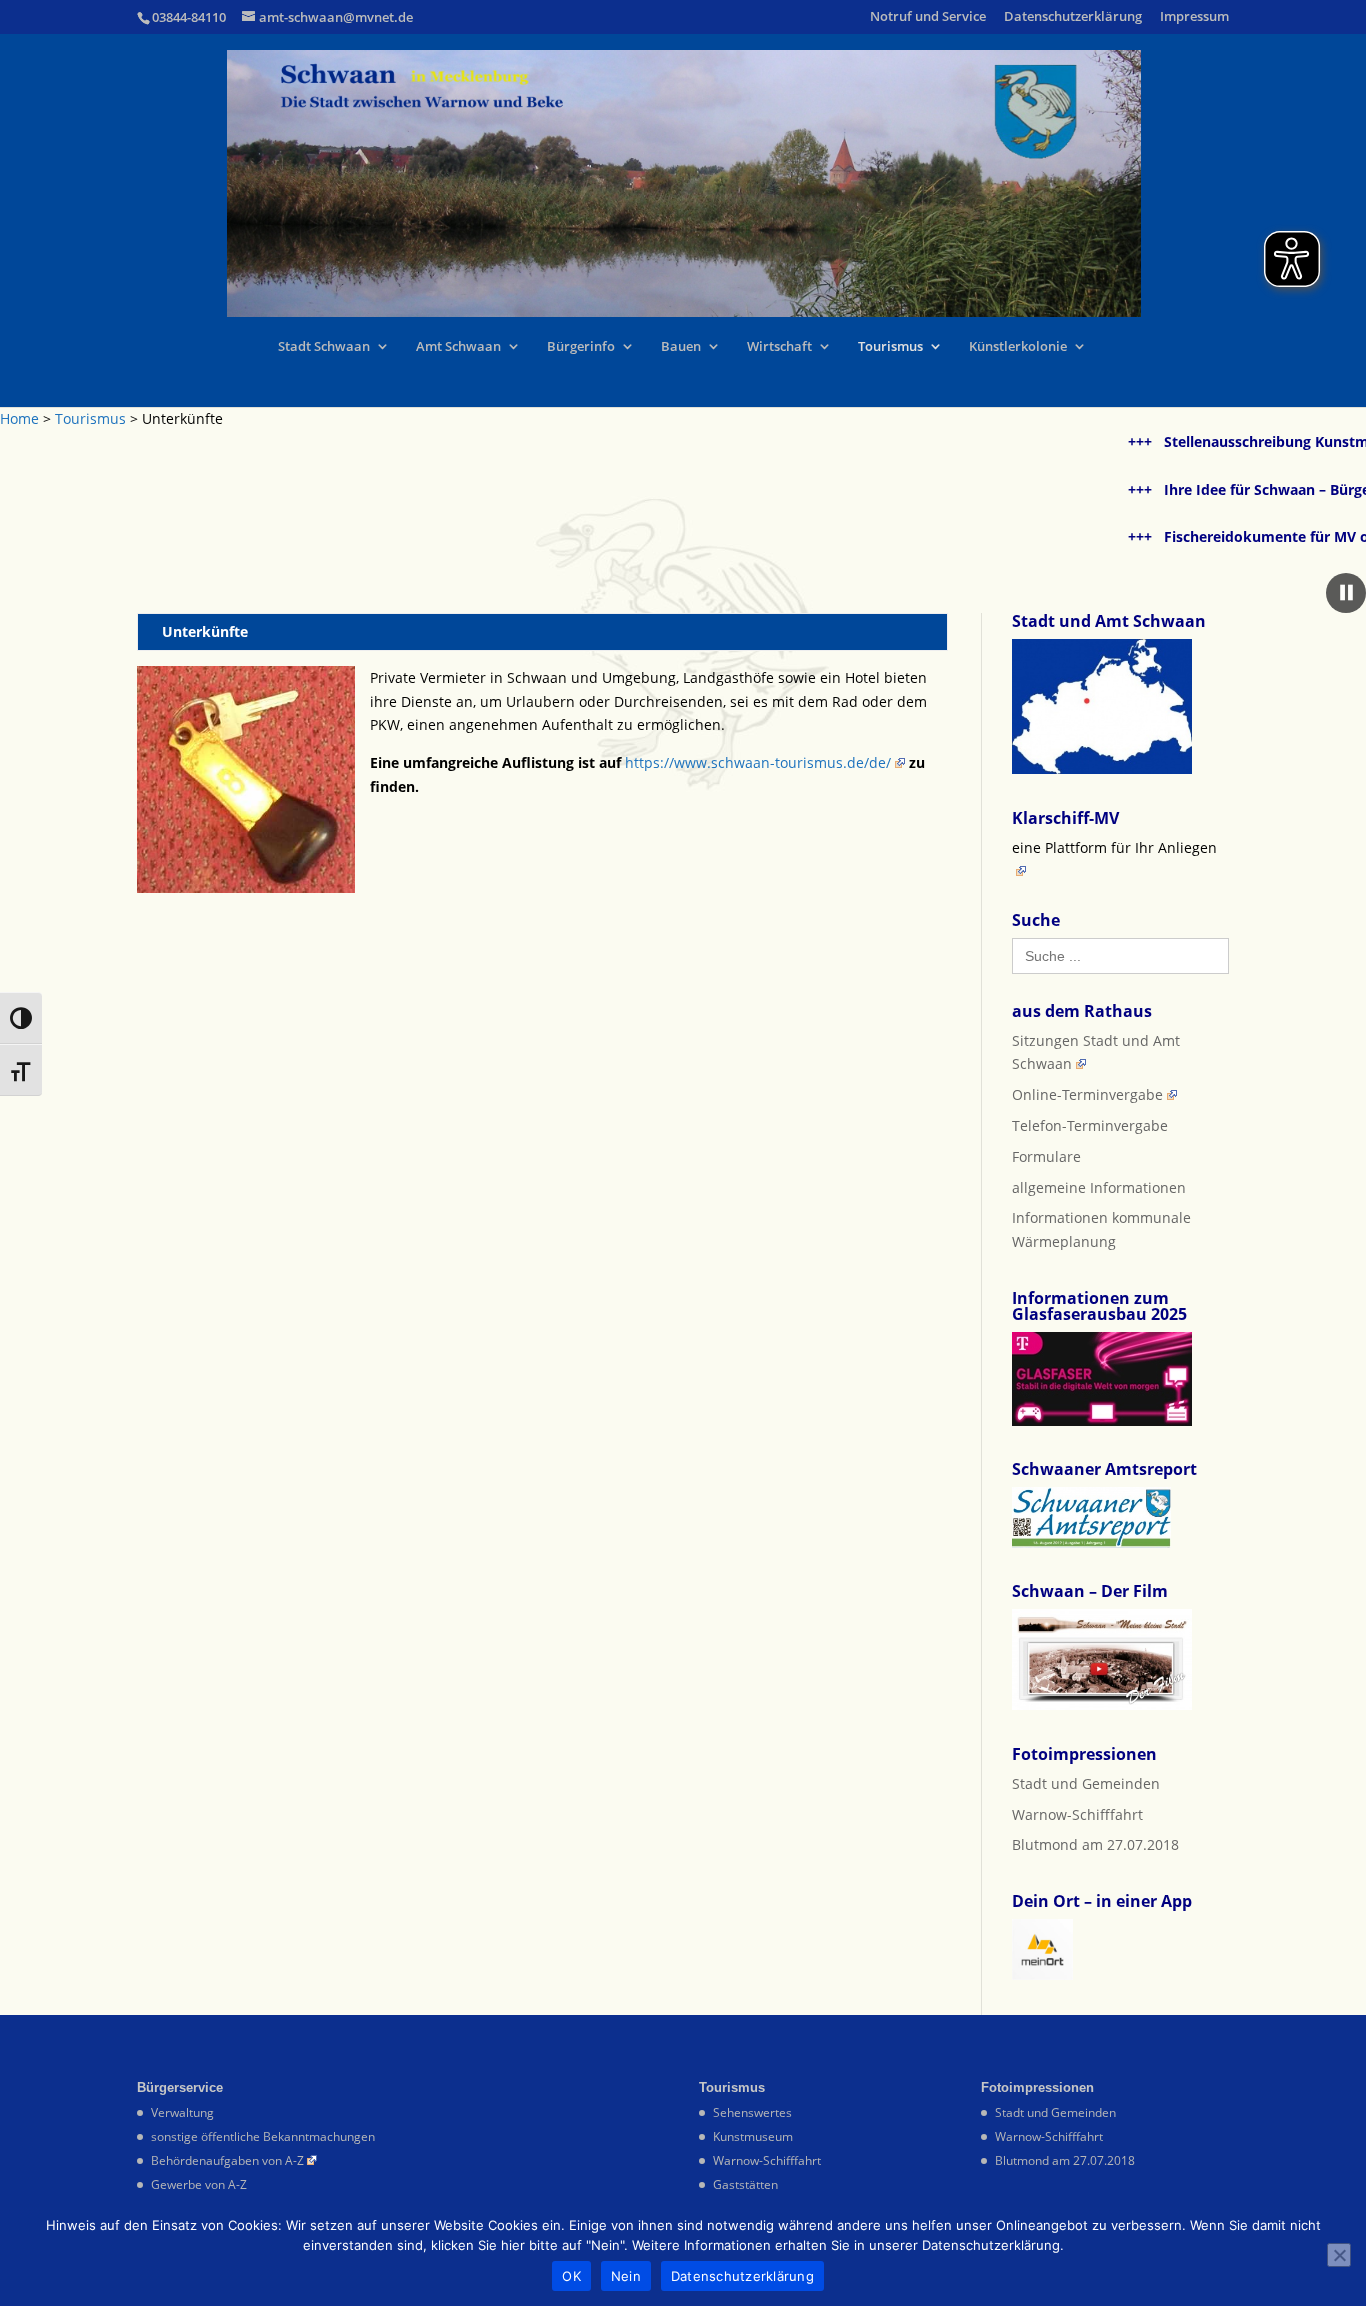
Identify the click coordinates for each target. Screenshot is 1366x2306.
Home (19, 418)
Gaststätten (745, 2184)
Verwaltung (182, 2112)
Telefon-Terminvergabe (1090, 1125)
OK (571, 2276)
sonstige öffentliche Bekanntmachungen (263, 2136)
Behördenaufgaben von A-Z (227, 2160)
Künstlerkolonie (1018, 347)
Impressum (1194, 17)
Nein (626, 2276)
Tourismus (890, 347)
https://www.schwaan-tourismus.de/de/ (758, 762)
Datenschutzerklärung (1073, 17)
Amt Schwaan (458, 347)
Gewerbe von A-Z (199, 2184)
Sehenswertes (752, 2112)
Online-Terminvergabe (1087, 1094)
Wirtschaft (779, 347)
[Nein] (1339, 2255)
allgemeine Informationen (1099, 1187)
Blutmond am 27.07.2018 (1095, 1844)
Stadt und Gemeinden (1086, 1783)
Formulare (1046, 1156)
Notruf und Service (928, 17)
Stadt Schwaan (324, 347)
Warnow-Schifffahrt (1077, 1814)
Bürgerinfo (581, 347)
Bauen (681, 347)
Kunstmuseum (753, 2136)
